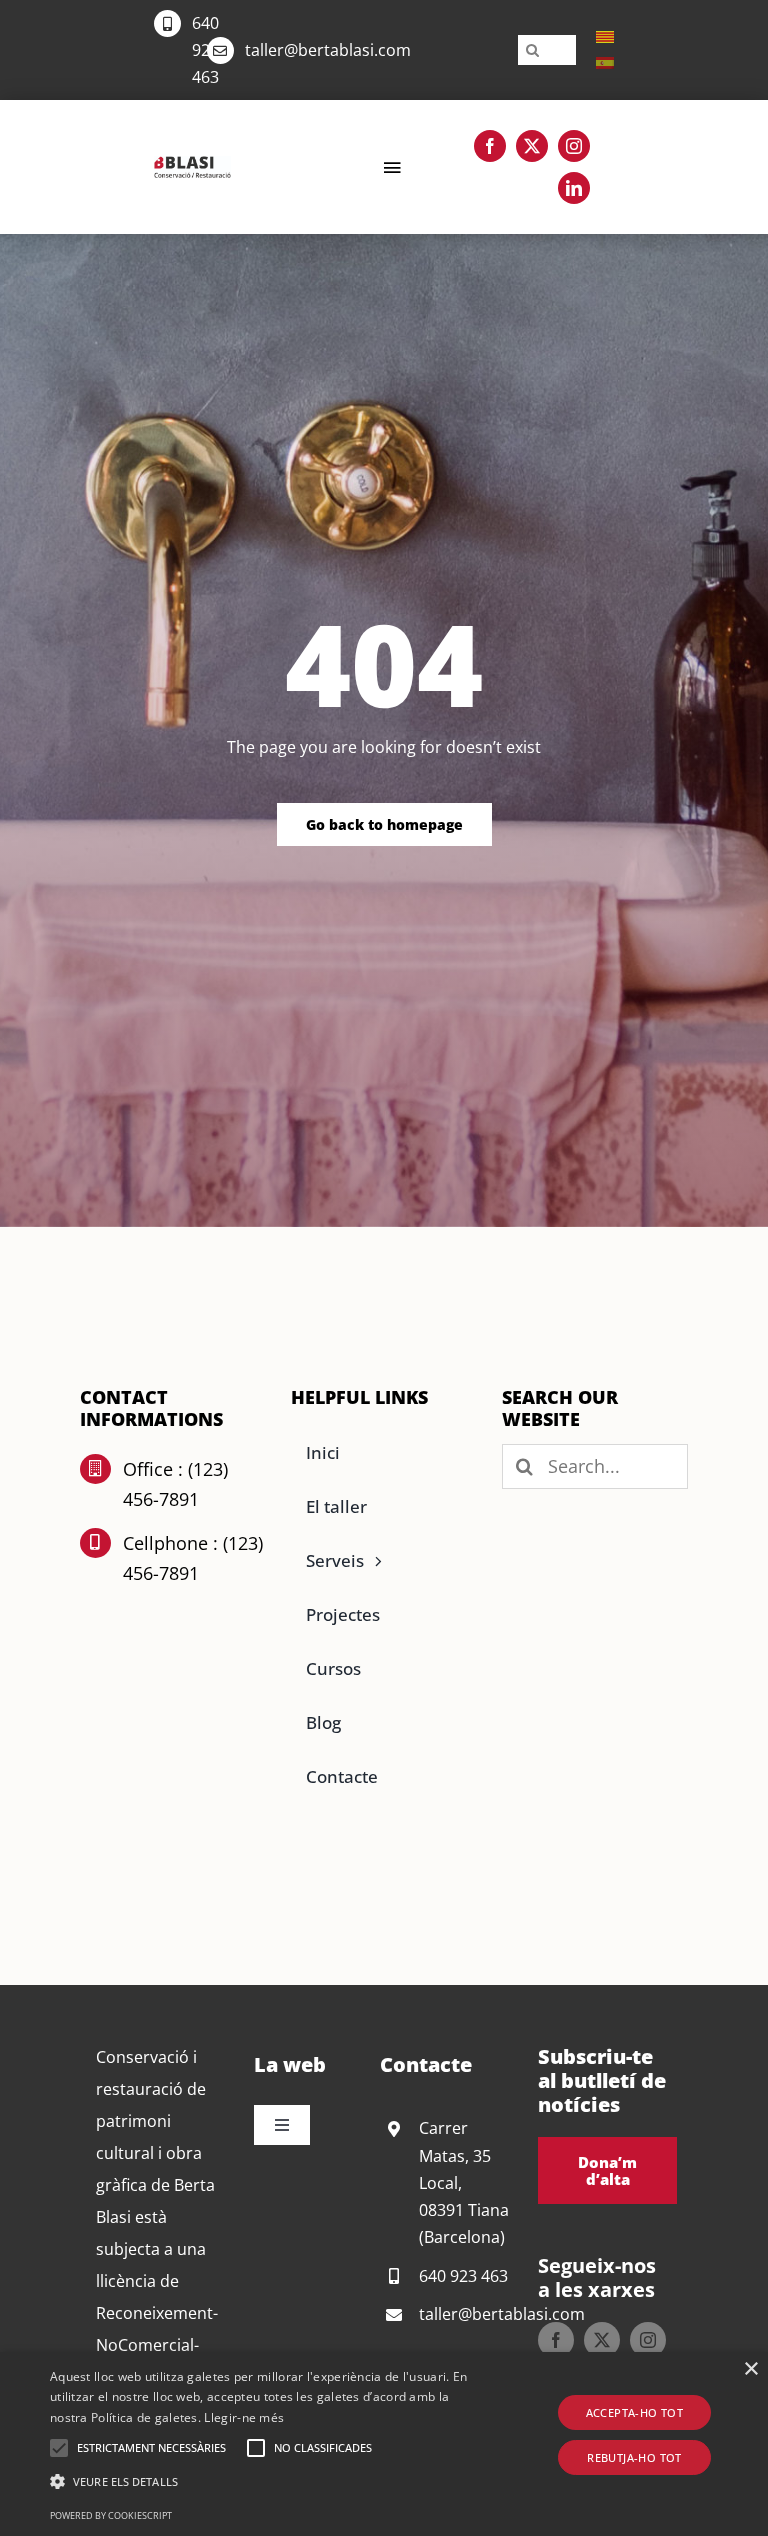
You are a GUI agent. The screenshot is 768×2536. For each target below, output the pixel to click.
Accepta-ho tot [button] (635, 2412)
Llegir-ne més (244, 2417)
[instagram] (574, 146)
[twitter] (532, 146)
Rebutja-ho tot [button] (634, 2457)
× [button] (750, 2369)
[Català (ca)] (605, 36)
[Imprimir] (192, 164)
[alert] (384, 2444)
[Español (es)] (605, 62)
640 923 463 (205, 50)
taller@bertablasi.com (328, 50)
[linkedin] (574, 188)
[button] (59, 2448)
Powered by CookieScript (111, 2515)
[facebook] (490, 146)
